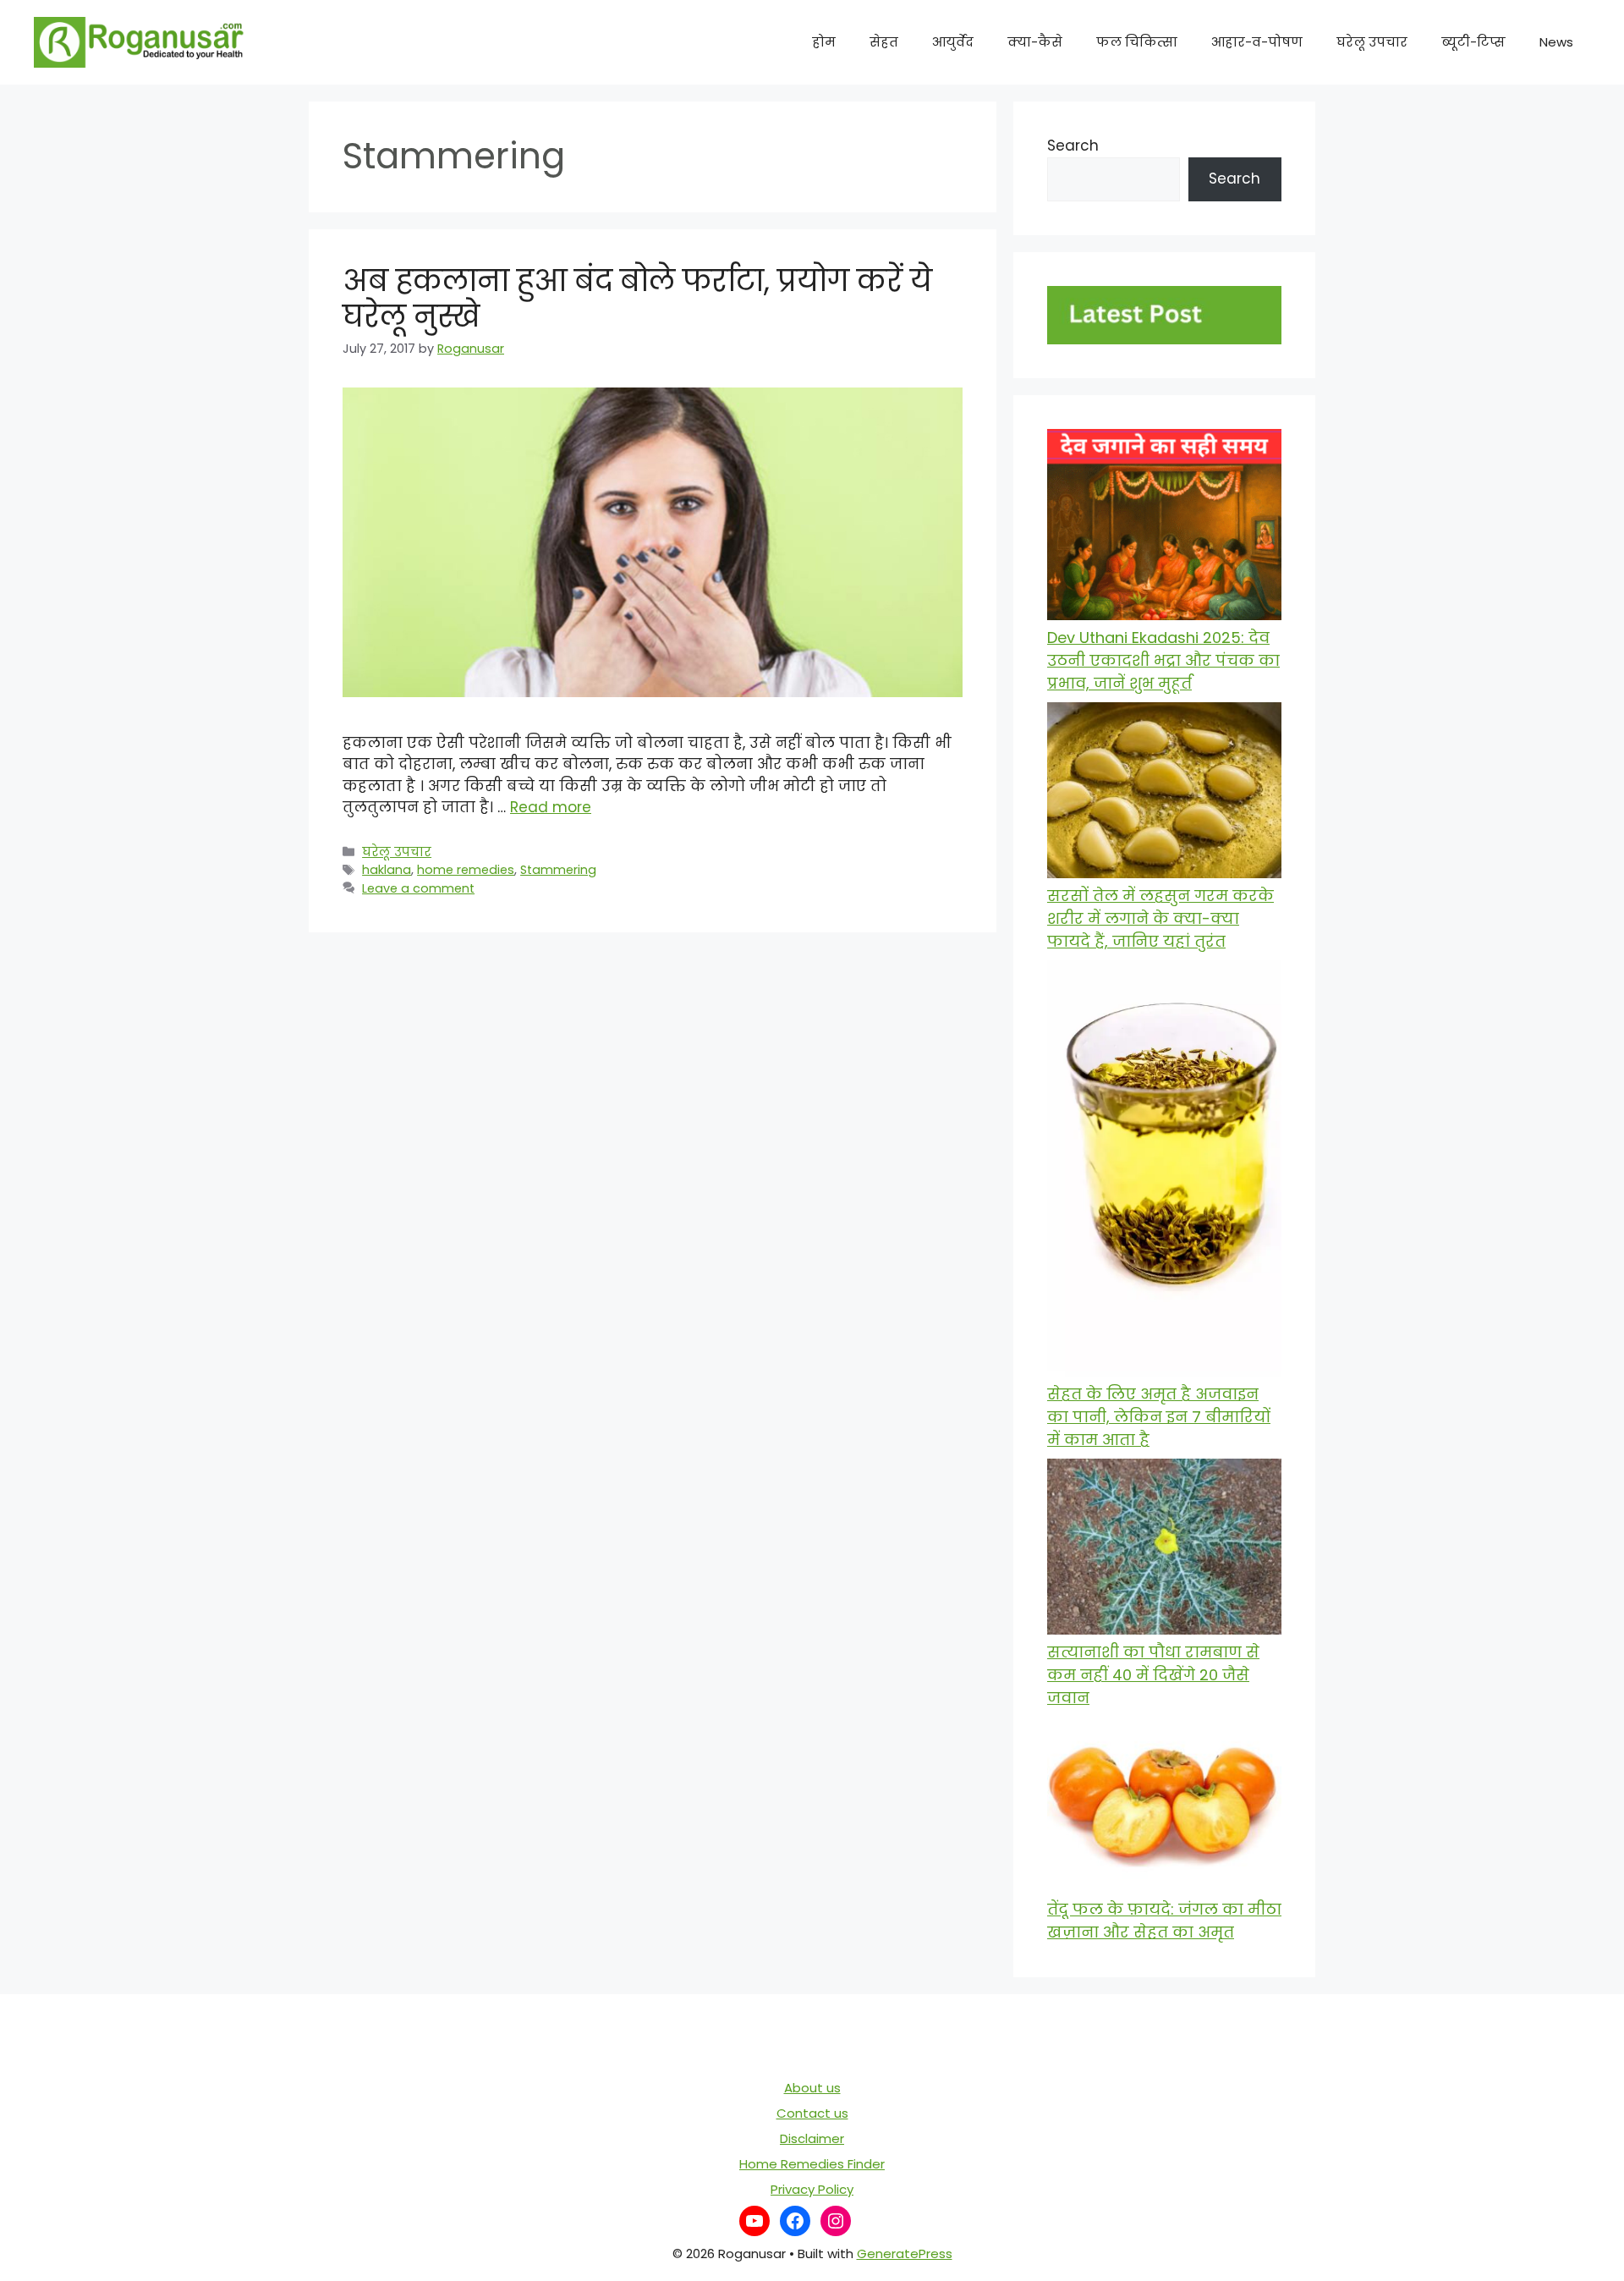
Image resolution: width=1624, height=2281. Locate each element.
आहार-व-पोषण (1257, 42)
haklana (387, 870)
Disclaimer (812, 2138)
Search (1073, 146)
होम (824, 42)
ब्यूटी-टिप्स (1473, 42)
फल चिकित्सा (1137, 42)
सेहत (884, 42)
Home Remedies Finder (812, 2164)
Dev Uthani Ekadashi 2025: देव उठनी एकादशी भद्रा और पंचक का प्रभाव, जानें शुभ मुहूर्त (1163, 660)
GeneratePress (905, 2254)
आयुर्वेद (953, 42)
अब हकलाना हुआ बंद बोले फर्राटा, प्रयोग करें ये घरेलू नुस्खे (637, 298)
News (1556, 42)
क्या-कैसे (1035, 42)
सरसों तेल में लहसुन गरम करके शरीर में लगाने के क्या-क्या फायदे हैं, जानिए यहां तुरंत (1160, 918)
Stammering (558, 870)
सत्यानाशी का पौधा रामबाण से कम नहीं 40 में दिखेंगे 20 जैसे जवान (1153, 1675)
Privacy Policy (812, 2189)
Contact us (812, 2113)
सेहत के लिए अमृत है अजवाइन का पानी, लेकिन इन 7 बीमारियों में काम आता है (1159, 1417)
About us (812, 2088)
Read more (551, 807)
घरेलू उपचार (1372, 42)
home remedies (466, 870)
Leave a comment (418, 888)
